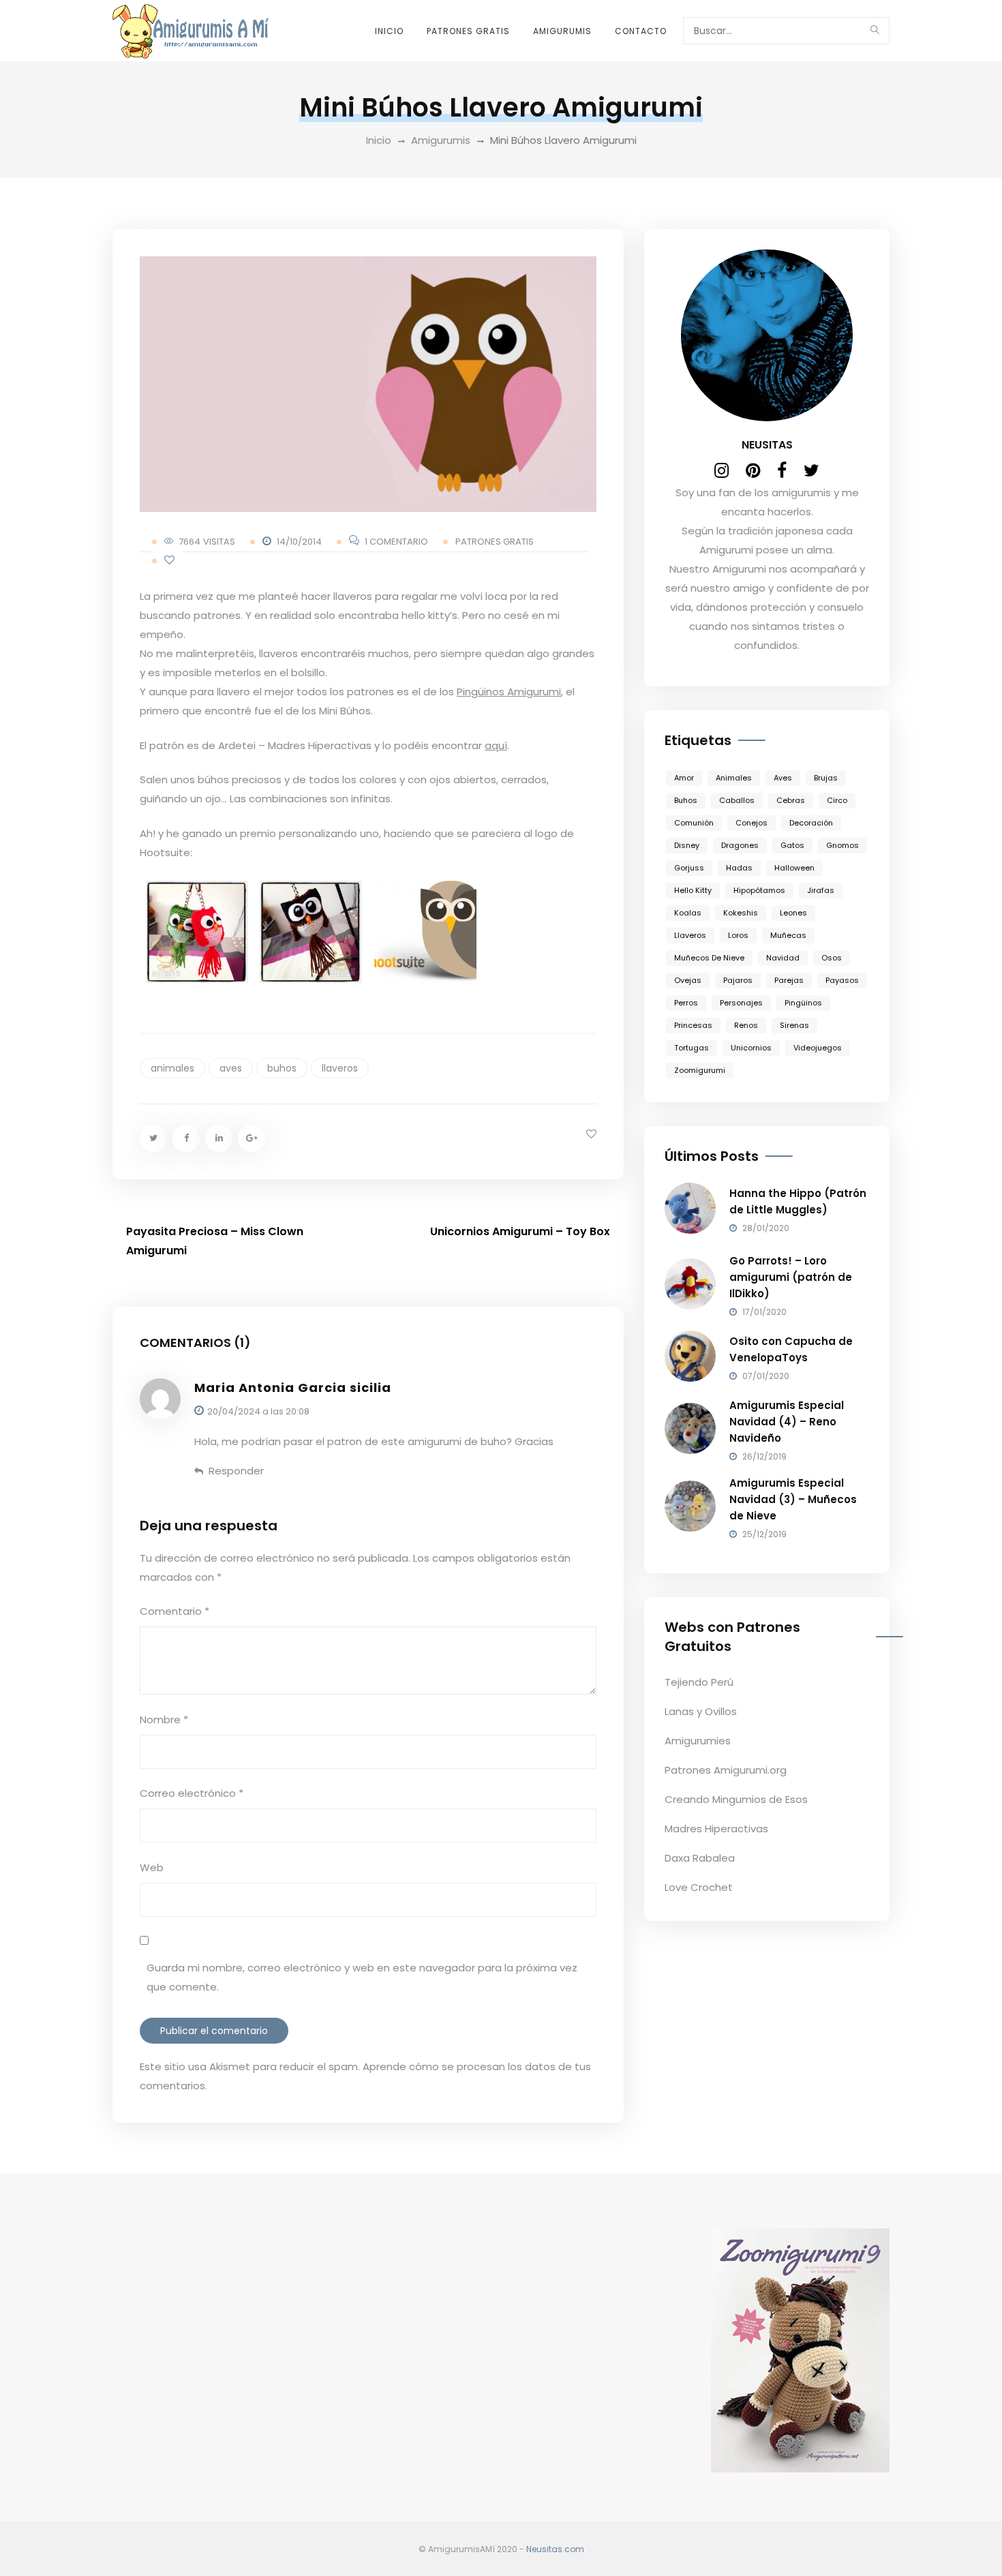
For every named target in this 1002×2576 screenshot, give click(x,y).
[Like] (169, 561)
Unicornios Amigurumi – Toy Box (520, 1231)
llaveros (340, 1068)
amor (684, 778)
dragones (740, 845)
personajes (741, 1003)
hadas (739, 868)
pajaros (738, 980)
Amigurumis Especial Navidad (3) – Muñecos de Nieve (793, 1499)
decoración (811, 823)
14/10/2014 (299, 542)
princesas (693, 1025)
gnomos (842, 845)
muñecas (788, 935)
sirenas (794, 1025)
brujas (826, 778)
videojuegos (818, 1048)
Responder (236, 1471)
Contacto (641, 31)
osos (832, 958)
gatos (792, 845)
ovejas (688, 980)
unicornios (751, 1048)
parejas (789, 980)
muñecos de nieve (709, 958)
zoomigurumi (700, 1070)
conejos (751, 823)
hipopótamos (759, 890)
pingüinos (803, 1003)
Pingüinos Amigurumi (509, 692)
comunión (694, 823)
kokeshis (741, 913)
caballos (737, 800)
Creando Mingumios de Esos (736, 1799)
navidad (783, 958)
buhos (282, 1068)
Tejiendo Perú (699, 1682)
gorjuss (689, 868)
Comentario (174, 1611)
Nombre (164, 1719)
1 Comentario (396, 542)
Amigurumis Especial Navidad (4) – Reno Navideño (787, 1422)
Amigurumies (698, 1741)
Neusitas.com (555, 2549)
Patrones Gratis (468, 31)
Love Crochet (699, 1887)
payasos (842, 980)
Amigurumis (562, 31)
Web (152, 1867)
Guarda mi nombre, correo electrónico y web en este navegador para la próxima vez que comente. (362, 1977)
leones (793, 913)
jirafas (821, 890)
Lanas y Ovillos (701, 1711)
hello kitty (693, 890)
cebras (791, 800)
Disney (687, 845)
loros (738, 935)
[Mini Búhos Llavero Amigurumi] (368, 384)
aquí (496, 745)
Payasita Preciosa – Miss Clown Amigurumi (215, 1241)
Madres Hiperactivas (716, 1829)
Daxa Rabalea (700, 1858)
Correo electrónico (192, 1793)
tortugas (692, 1048)
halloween (794, 868)
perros (686, 1003)
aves (231, 1068)
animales (172, 1068)
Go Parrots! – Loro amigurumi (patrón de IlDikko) (791, 1277)
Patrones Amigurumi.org (726, 1770)
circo (837, 800)
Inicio (389, 31)
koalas (688, 913)
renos (746, 1025)
